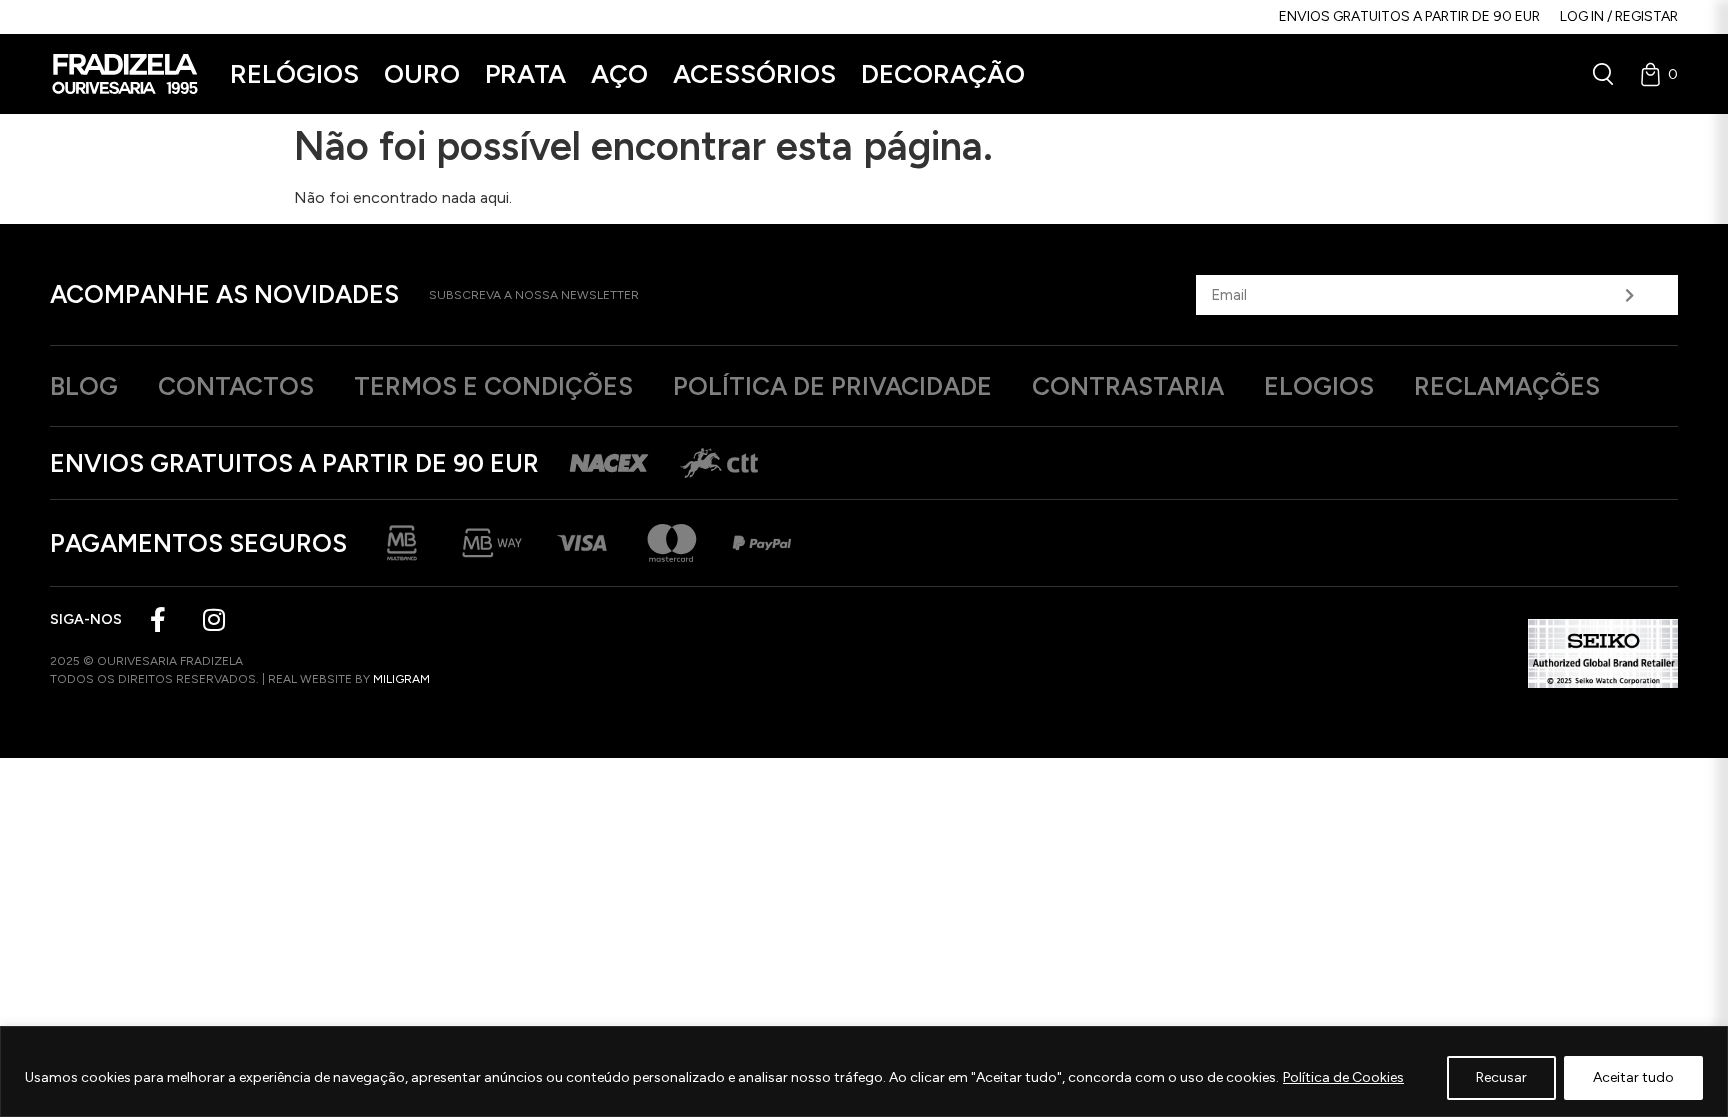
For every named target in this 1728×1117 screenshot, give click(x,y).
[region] (864, 1071)
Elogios (1319, 386)
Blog (84, 386)
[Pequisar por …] (1603, 74)
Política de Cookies (1343, 1077)
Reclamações (1507, 386)
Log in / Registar (1619, 16)
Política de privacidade (832, 386)
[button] (294, 74)
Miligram (401, 679)
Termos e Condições (493, 386)
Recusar (1501, 1077)
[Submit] (1630, 295)
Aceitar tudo (1633, 1077)
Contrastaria (1128, 386)
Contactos (236, 386)
